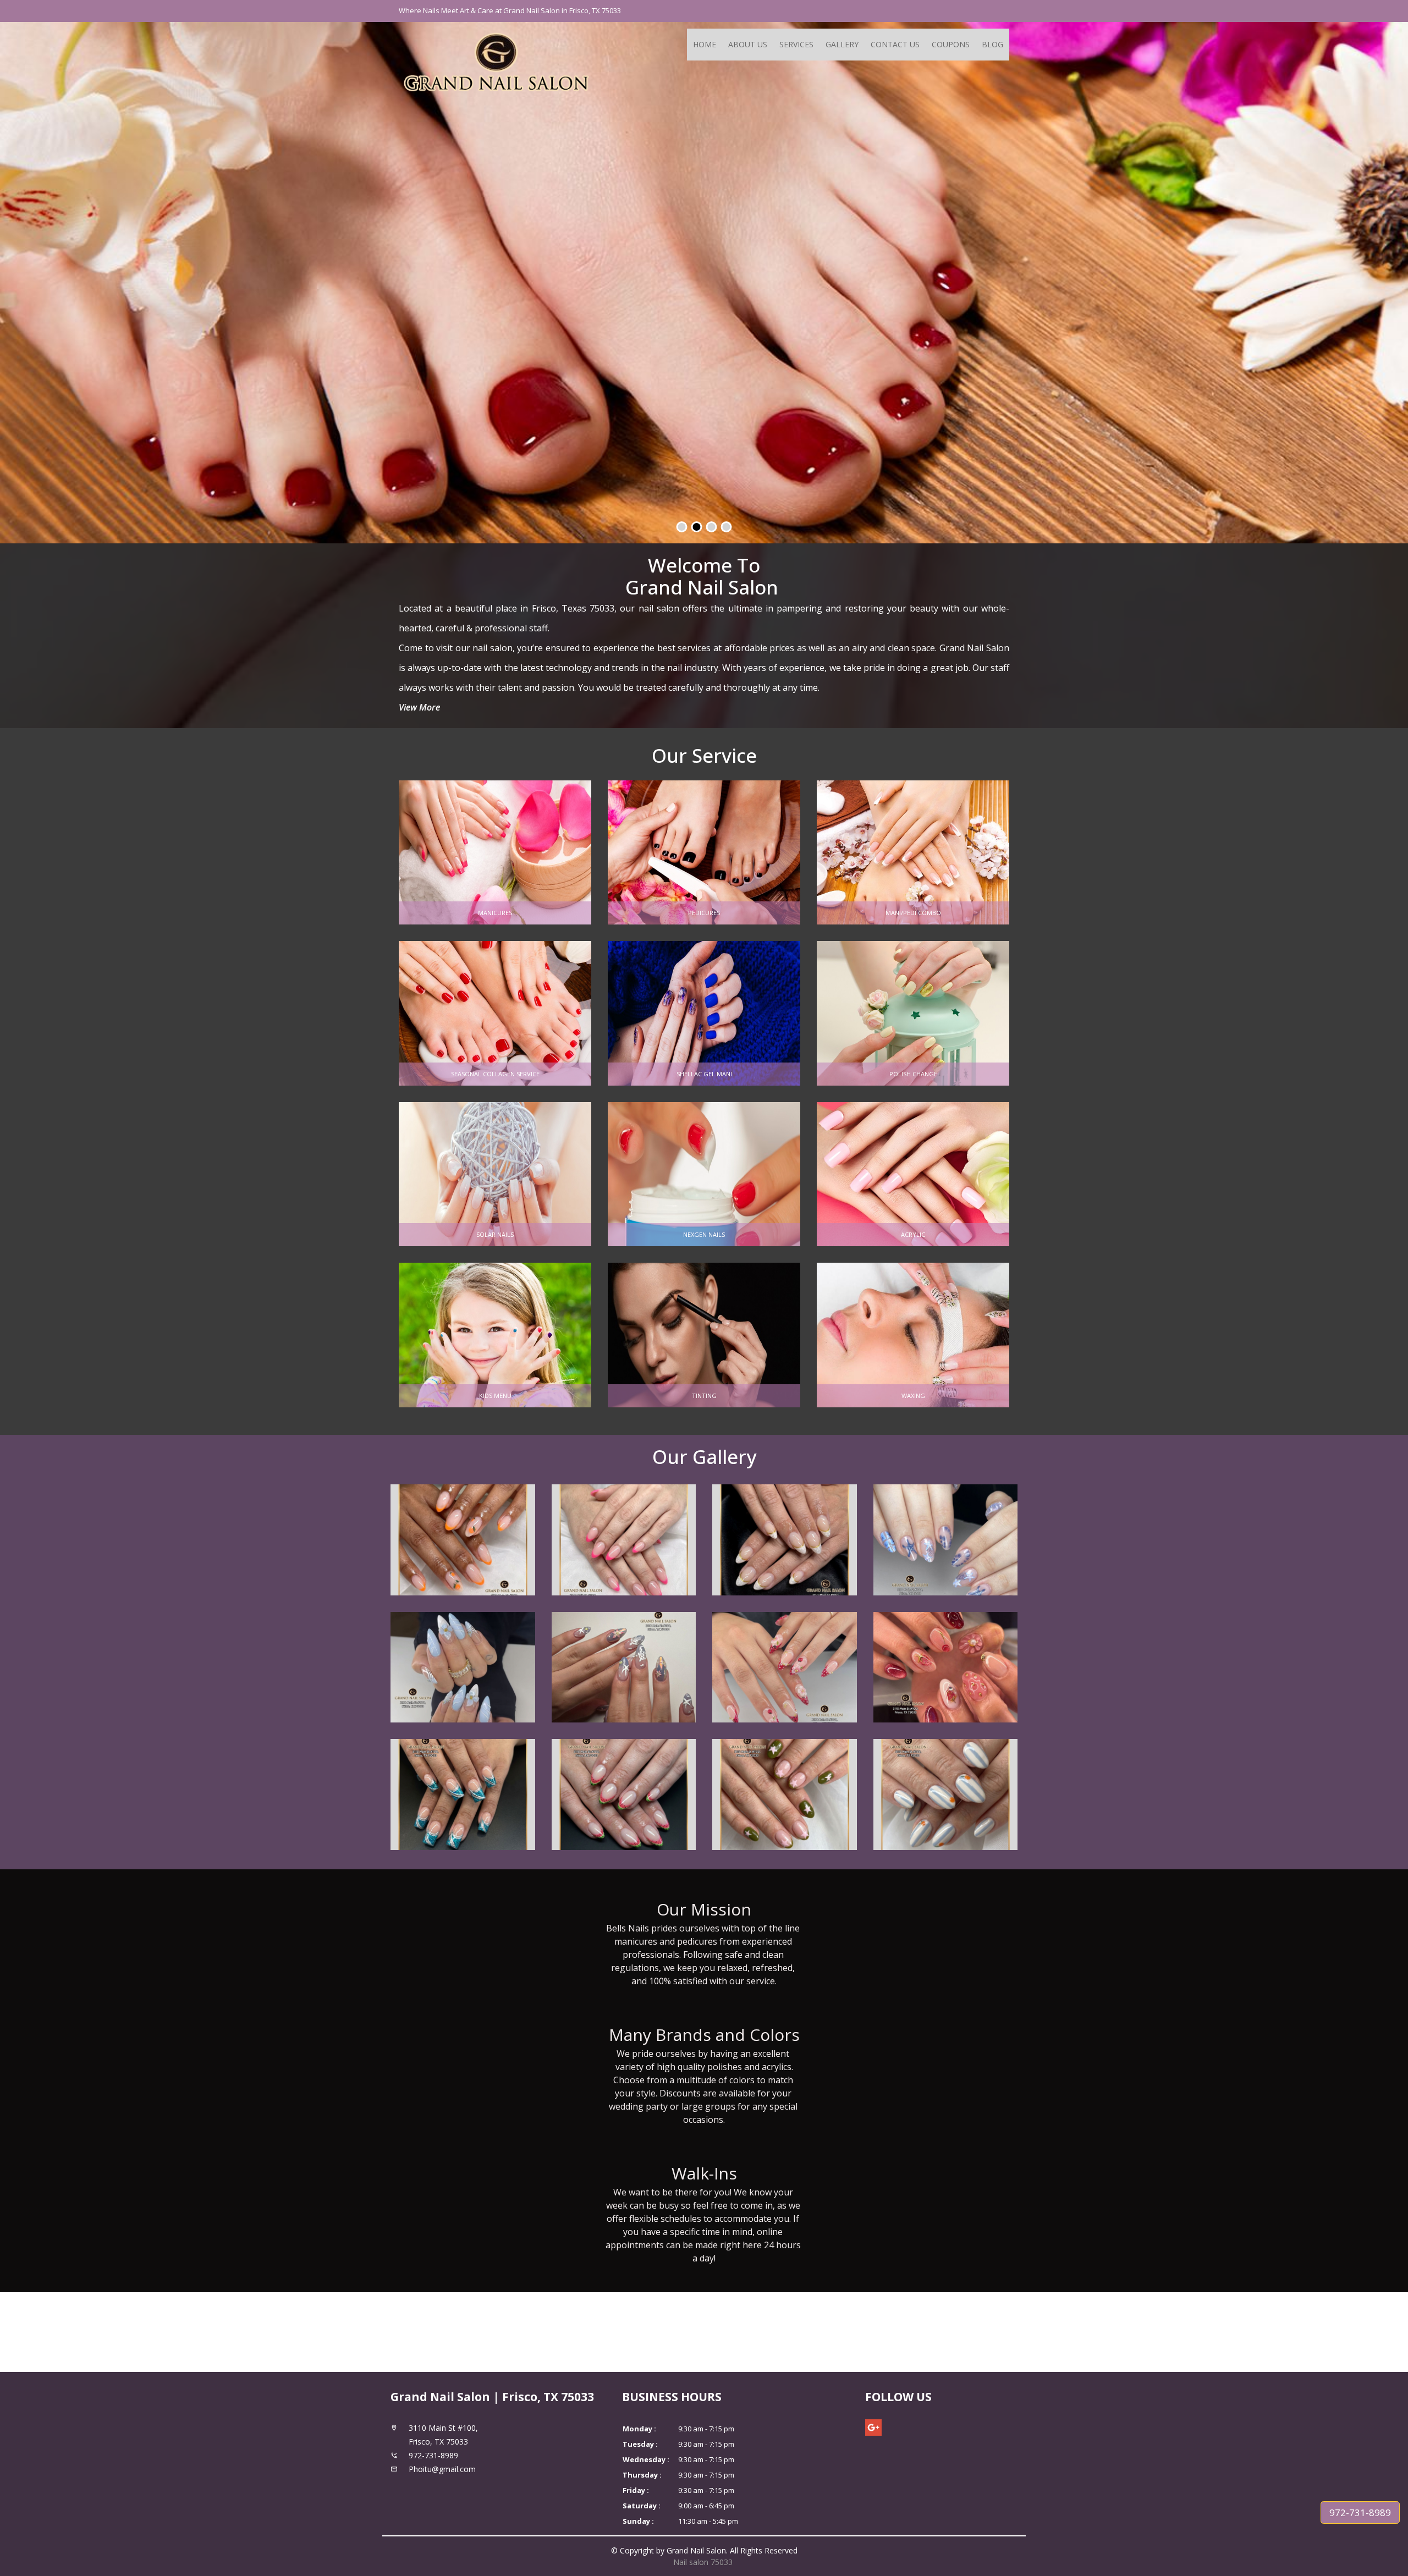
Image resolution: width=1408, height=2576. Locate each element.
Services (796, 44)
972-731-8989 (1360, 2512)
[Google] (873, 2428)
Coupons (951, 44)
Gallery (842, 44)
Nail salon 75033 (704, 2562)
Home (705, 44)
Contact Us (895, 44)
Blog (992, 44)
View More (419, 707)
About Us (748, 44)
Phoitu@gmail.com (442, 2469)
